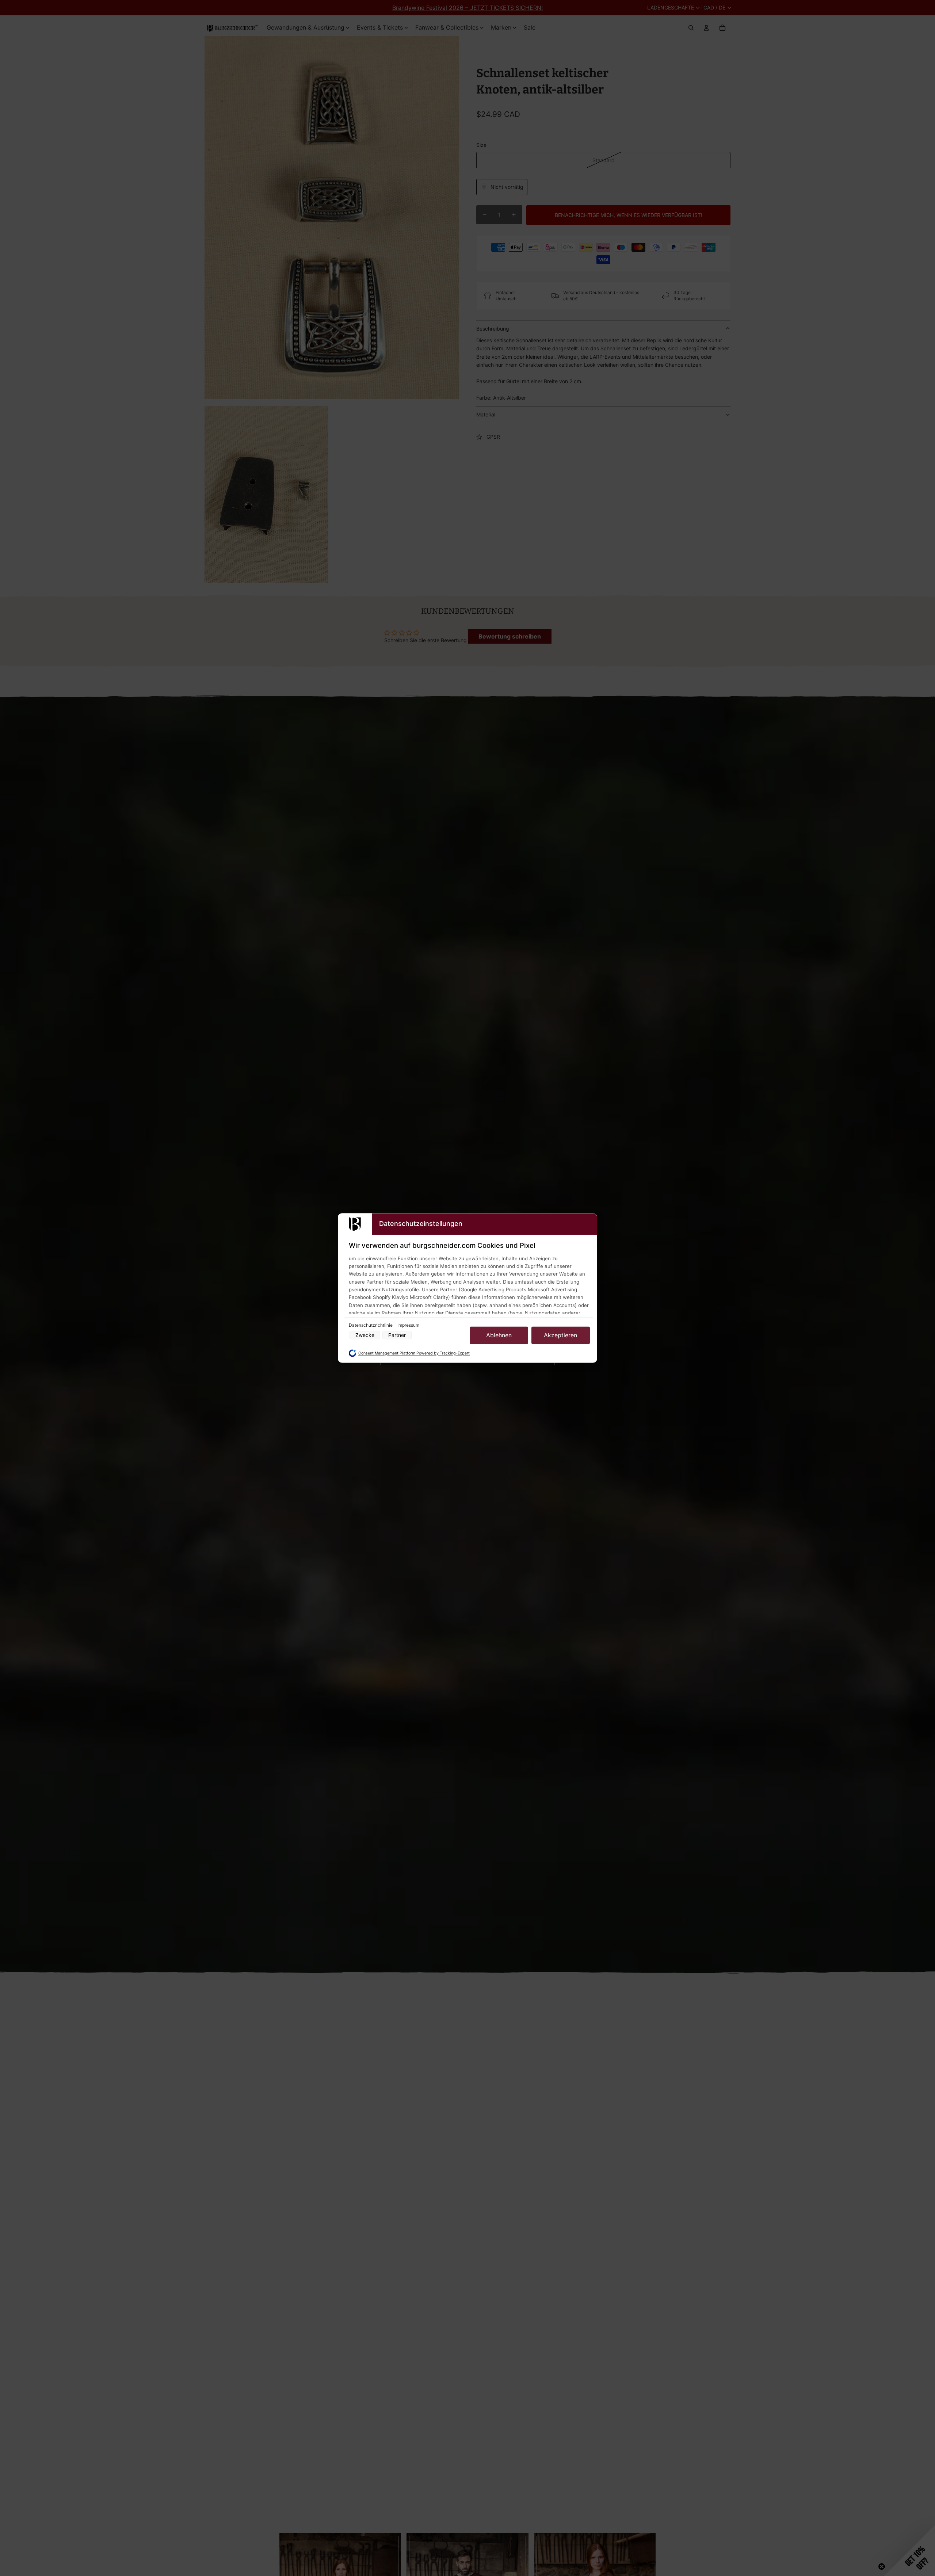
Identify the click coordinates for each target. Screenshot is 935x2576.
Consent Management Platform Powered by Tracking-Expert (414, 1353)
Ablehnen (499, 1335)
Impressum (408, 1325)
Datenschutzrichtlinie (371, 1325)
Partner (397, 1335)
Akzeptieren (560, 1335)
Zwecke (365, 1335)
